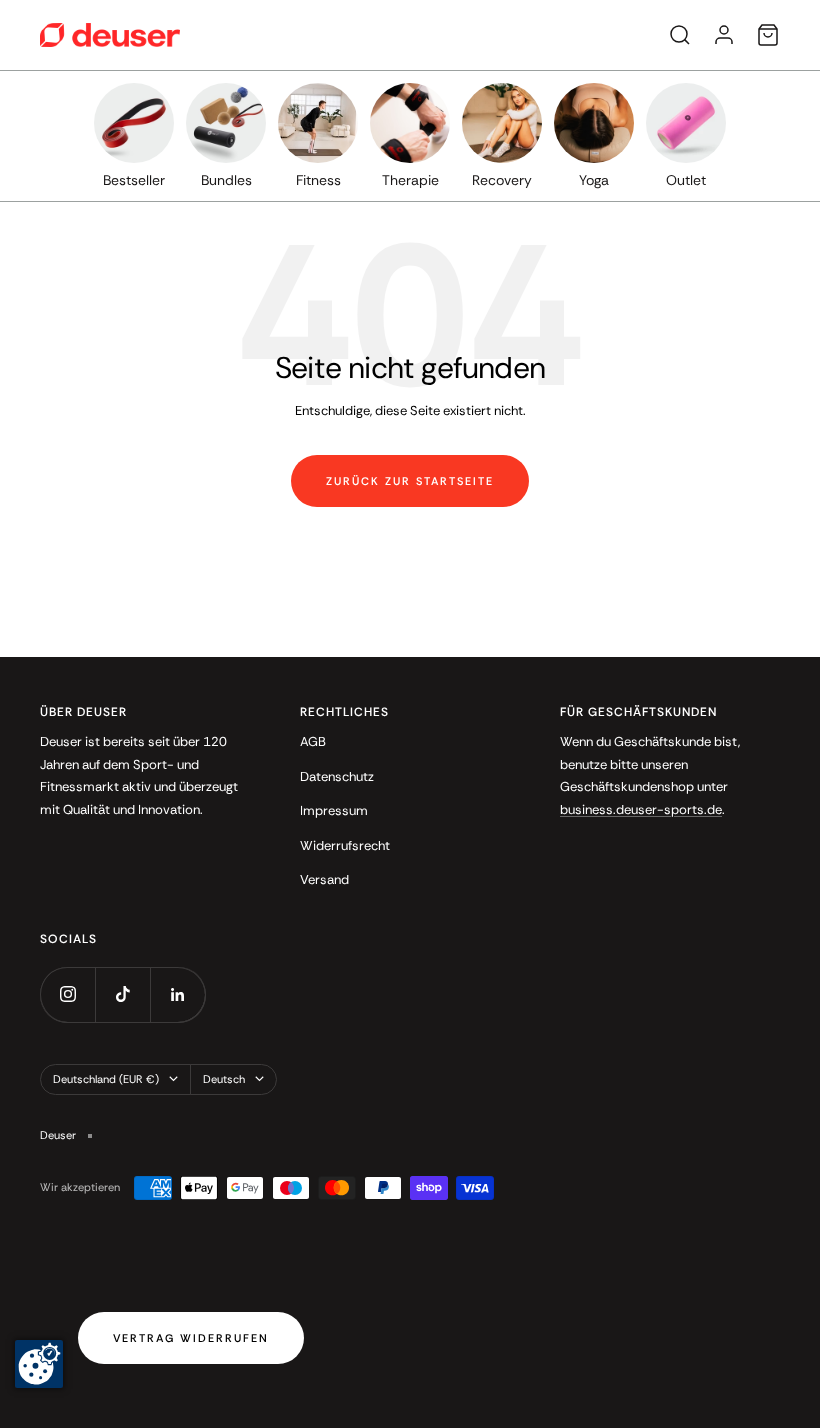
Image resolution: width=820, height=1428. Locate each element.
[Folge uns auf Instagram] (67, 994)
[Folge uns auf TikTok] (122, 994)
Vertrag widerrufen (191, 1338)
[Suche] (680, 35)
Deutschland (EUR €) (106, 1079)
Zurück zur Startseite (410, 481)
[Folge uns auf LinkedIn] (177, 994)
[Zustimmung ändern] (39, 1364)
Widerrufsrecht (345, 845)
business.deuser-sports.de (641, 809)
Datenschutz (337, 776)
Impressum (334, 810)
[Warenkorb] (768, 35)
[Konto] (724, 35)
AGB (313, 741)
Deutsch (224, 1079)
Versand (324, 879)
